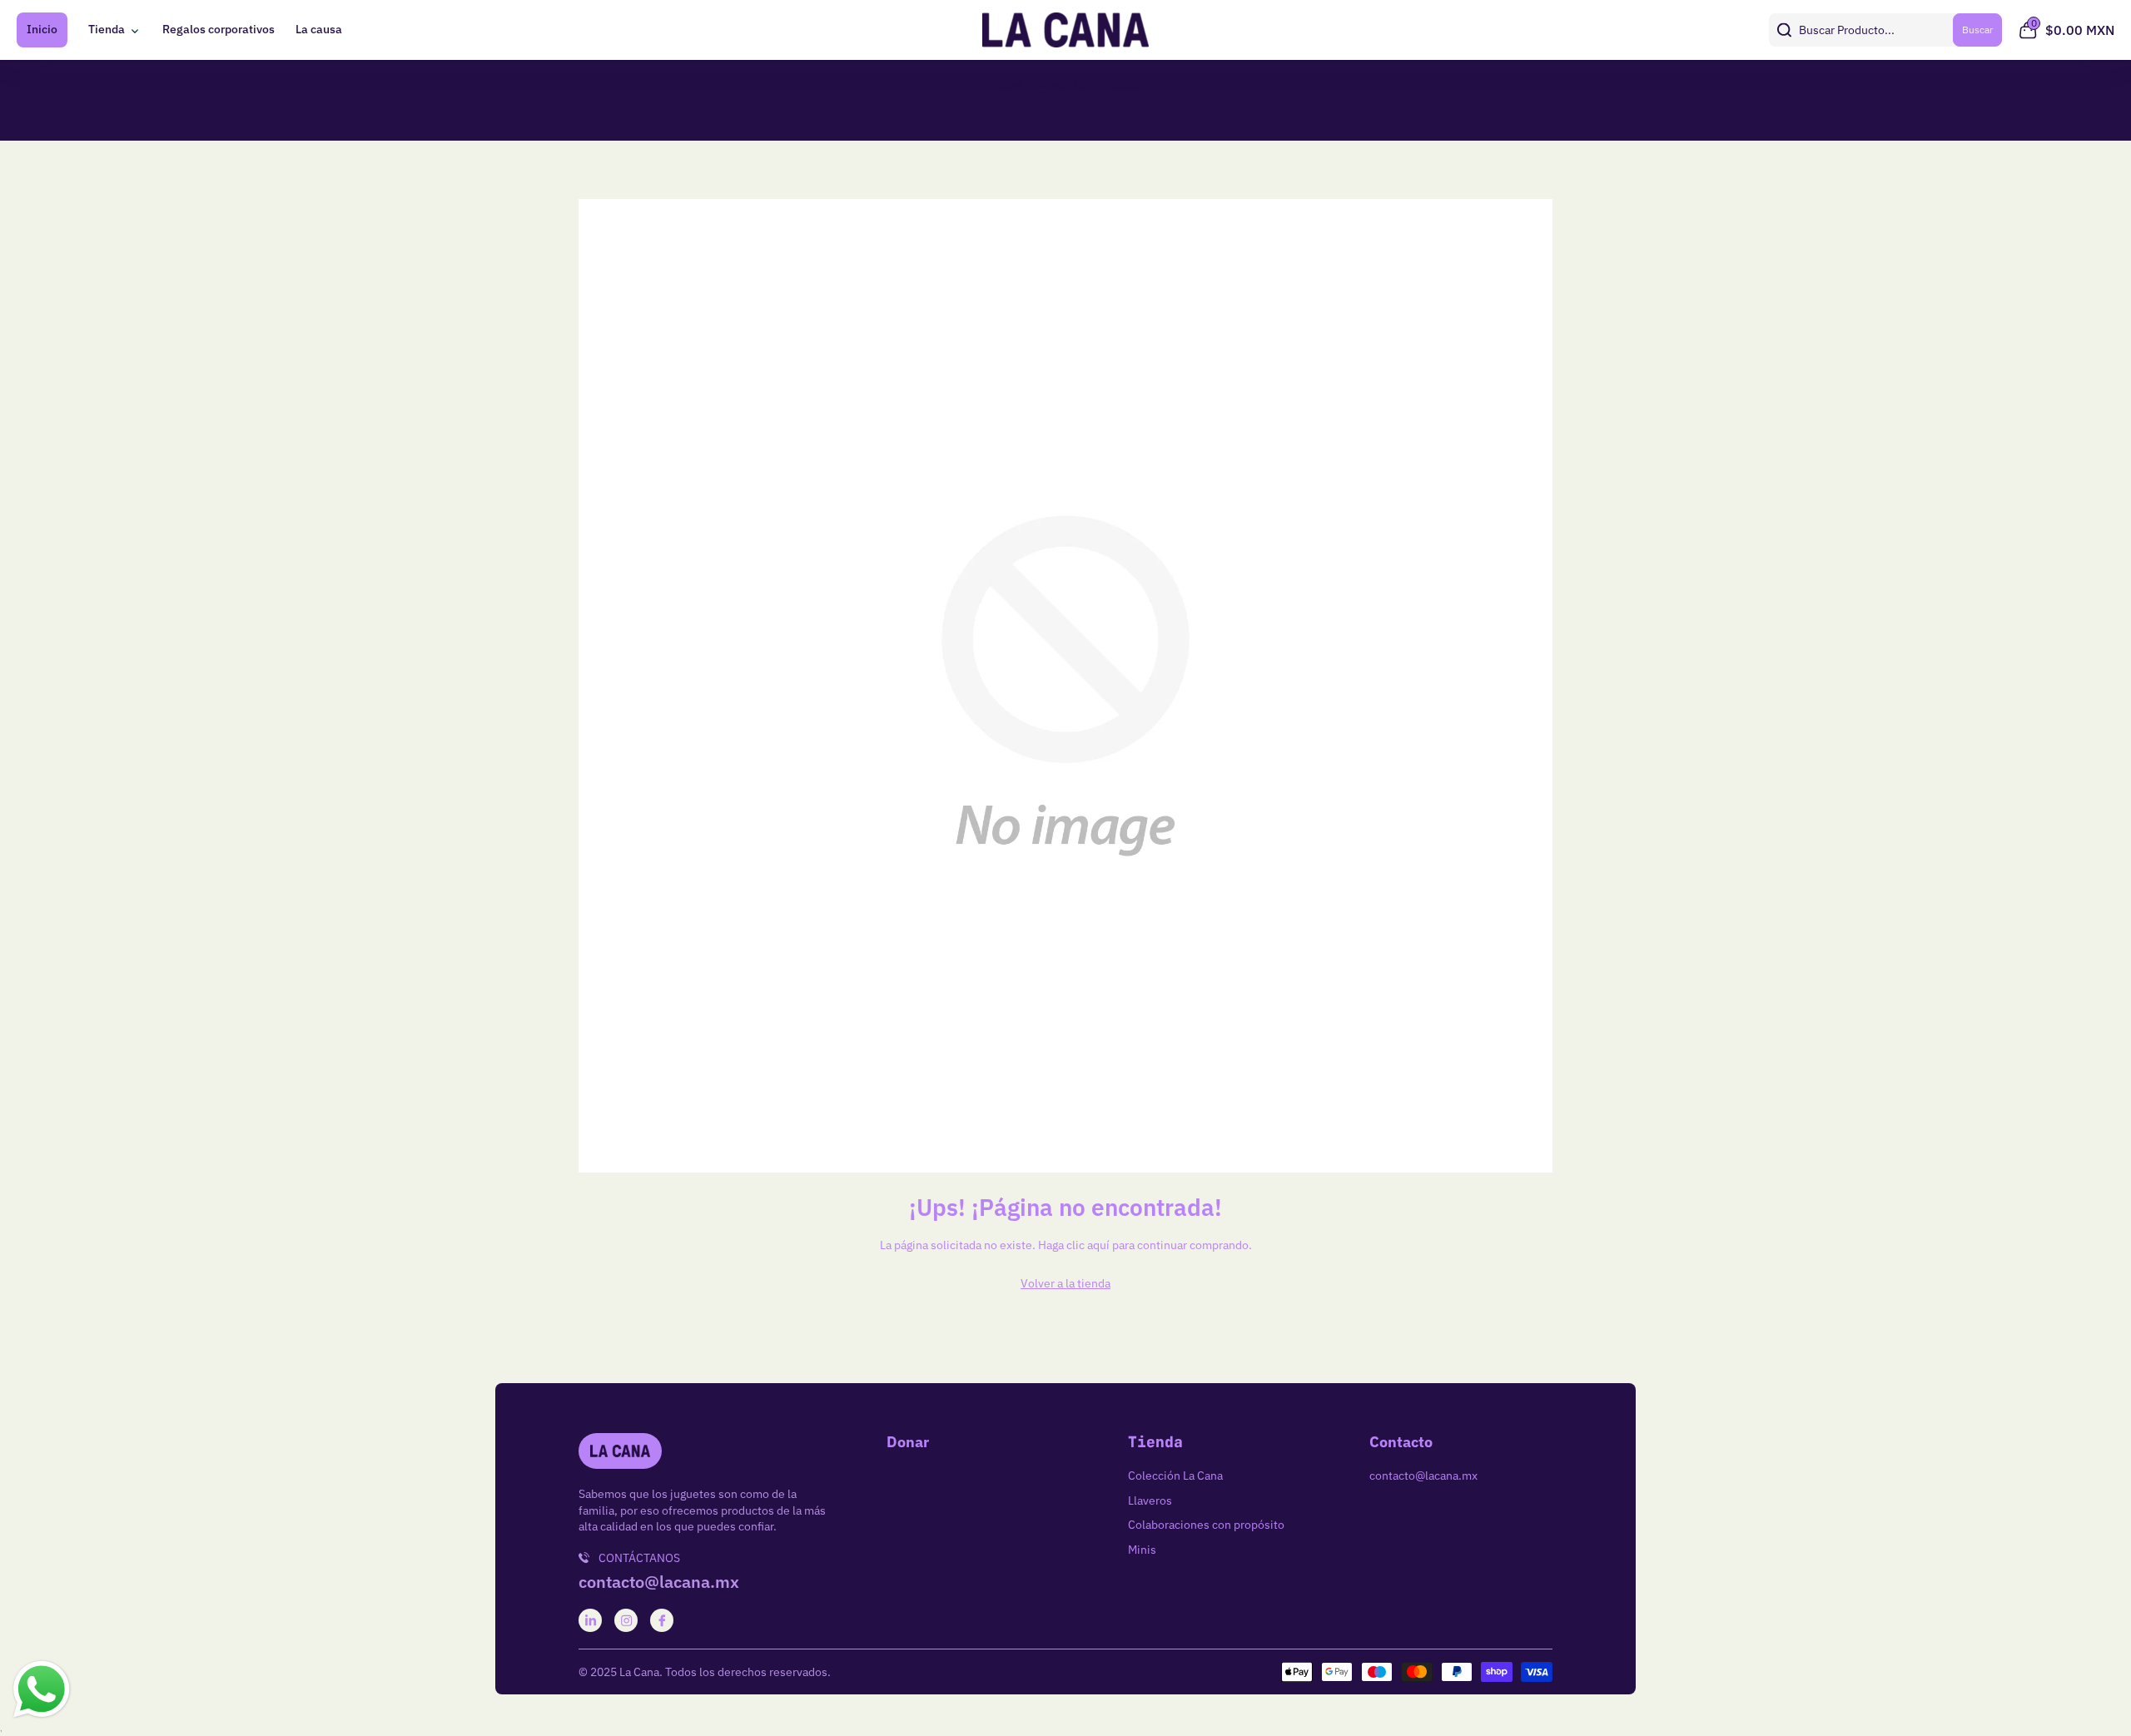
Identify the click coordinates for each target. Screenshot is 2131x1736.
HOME (1010, 86)
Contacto (1401, 1442)
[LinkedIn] (591, 1621)
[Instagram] (626, 1621)
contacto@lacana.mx (659, 1582)
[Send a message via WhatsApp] (42, 1689)
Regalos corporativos (219, 29)
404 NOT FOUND (1095, 86)
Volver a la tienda (1065, 1283)
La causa (319, 29)
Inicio (42, 29)
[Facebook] (662, 1621)
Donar (908, 1442)
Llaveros (1150, 1500)
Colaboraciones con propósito (1206, 1525)
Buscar (1977, 30)
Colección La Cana (1175, 1476)
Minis (1142, 1550)
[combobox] (1885, 30)
